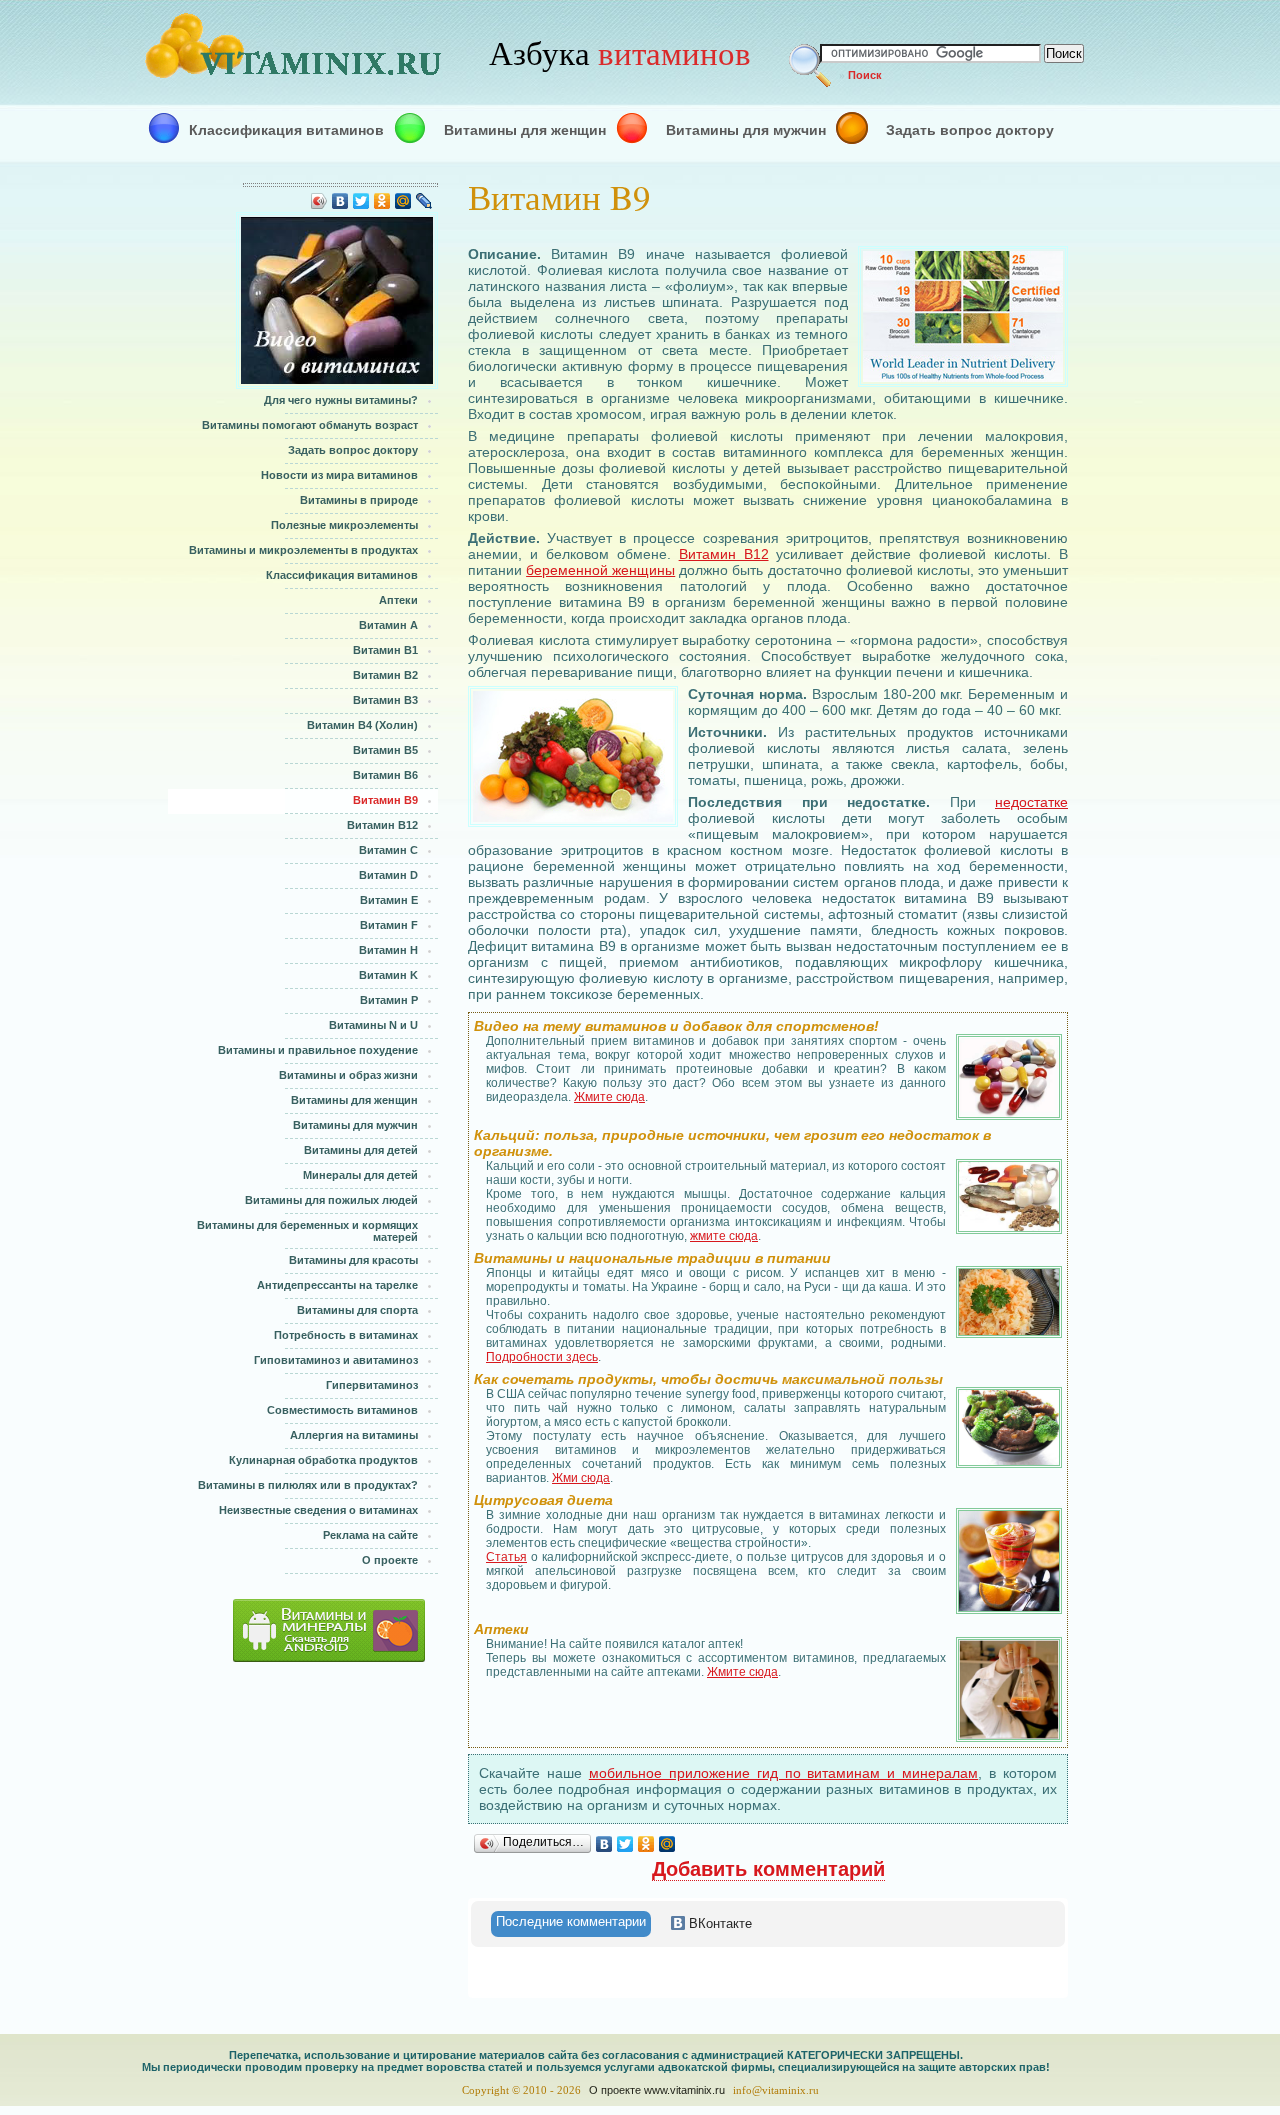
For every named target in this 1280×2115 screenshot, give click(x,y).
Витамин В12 (724, 554)
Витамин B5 (385, 750)
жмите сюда (724, 1236)
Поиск (865, 75)
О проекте (390, 1560)
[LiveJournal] (424, 201)
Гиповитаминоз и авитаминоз (336, 1360)
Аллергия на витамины (354, 1435)
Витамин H (388, 950)
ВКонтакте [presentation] (718, 1923)
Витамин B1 (385, 650)
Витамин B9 (385, 800)
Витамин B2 (385, 675)
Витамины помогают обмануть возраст (310, 425)
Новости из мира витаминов (339, 475)
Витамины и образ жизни (348, 1075)
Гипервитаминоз (372, 1385)
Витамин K (388, 975)
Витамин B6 (385, 775)
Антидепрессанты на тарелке (337, 1285)
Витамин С (388, 850)
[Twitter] (361, 201)
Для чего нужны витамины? (341, 400)
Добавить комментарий (768, 1869)
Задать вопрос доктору (970, 130)
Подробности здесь (542, 1357)
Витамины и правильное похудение (318, 1050)
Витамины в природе (359, 500)
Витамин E (389, 900)
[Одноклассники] (382, 201)
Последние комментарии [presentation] (571, 1921)
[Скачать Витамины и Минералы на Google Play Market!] (296, 1630)
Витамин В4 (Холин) (362, 725)
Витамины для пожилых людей (331, 1200)
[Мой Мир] (403, 201)
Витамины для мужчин (746, 130)
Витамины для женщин (525, 130)
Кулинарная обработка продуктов (323, 1460)
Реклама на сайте (370, 1535)
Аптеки (398, 600)
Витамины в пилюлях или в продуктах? (308, 1485)
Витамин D (388, 875)
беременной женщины (600, 570)
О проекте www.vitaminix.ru (657, 2090)
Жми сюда (581, 1478)
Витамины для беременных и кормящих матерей (307, 1231)
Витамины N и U (373, 1025)
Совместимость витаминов (342, 1410)
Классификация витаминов (286, 130)
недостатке (1031, 802)
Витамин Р (389, 1000)
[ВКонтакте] (340, 201)
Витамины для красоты (353, 1260)
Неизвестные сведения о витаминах (318, 1510)
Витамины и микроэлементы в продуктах (303, 550)
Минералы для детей (360, 1175)
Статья (506, 1557)
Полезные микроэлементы (344, 525)
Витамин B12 (382, 825)
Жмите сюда (609, 1097)
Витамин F (389, 925)
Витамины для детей (361, 1150)
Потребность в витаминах (346, 1335)
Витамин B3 (385, 700)
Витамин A (388, 625)
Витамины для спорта (357, 1310)
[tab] (571, 1924)
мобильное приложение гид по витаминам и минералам (783, 1773)
